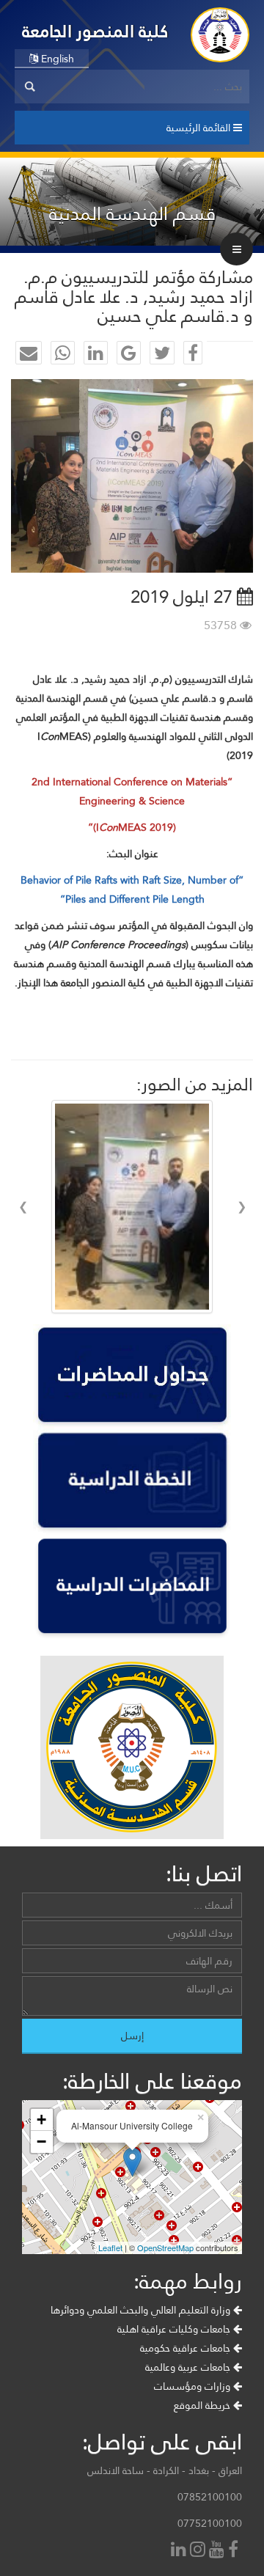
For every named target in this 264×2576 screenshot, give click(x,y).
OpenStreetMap (165, 2247)
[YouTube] (219, 2551)
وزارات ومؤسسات (194, 2386)
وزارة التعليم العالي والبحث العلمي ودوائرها (142, 2310)
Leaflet (110, 2247)
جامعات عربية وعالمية (189, 2367)
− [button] (41, 2142)
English (56, 59)
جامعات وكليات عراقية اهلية (175, 2329)
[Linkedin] (180, 2551)
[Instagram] (199, 2551)
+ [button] (41, 2120)
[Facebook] (235, 2551)
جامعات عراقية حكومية (187, 2348)
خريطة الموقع (203, 2405)
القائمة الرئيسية (200, 128)
